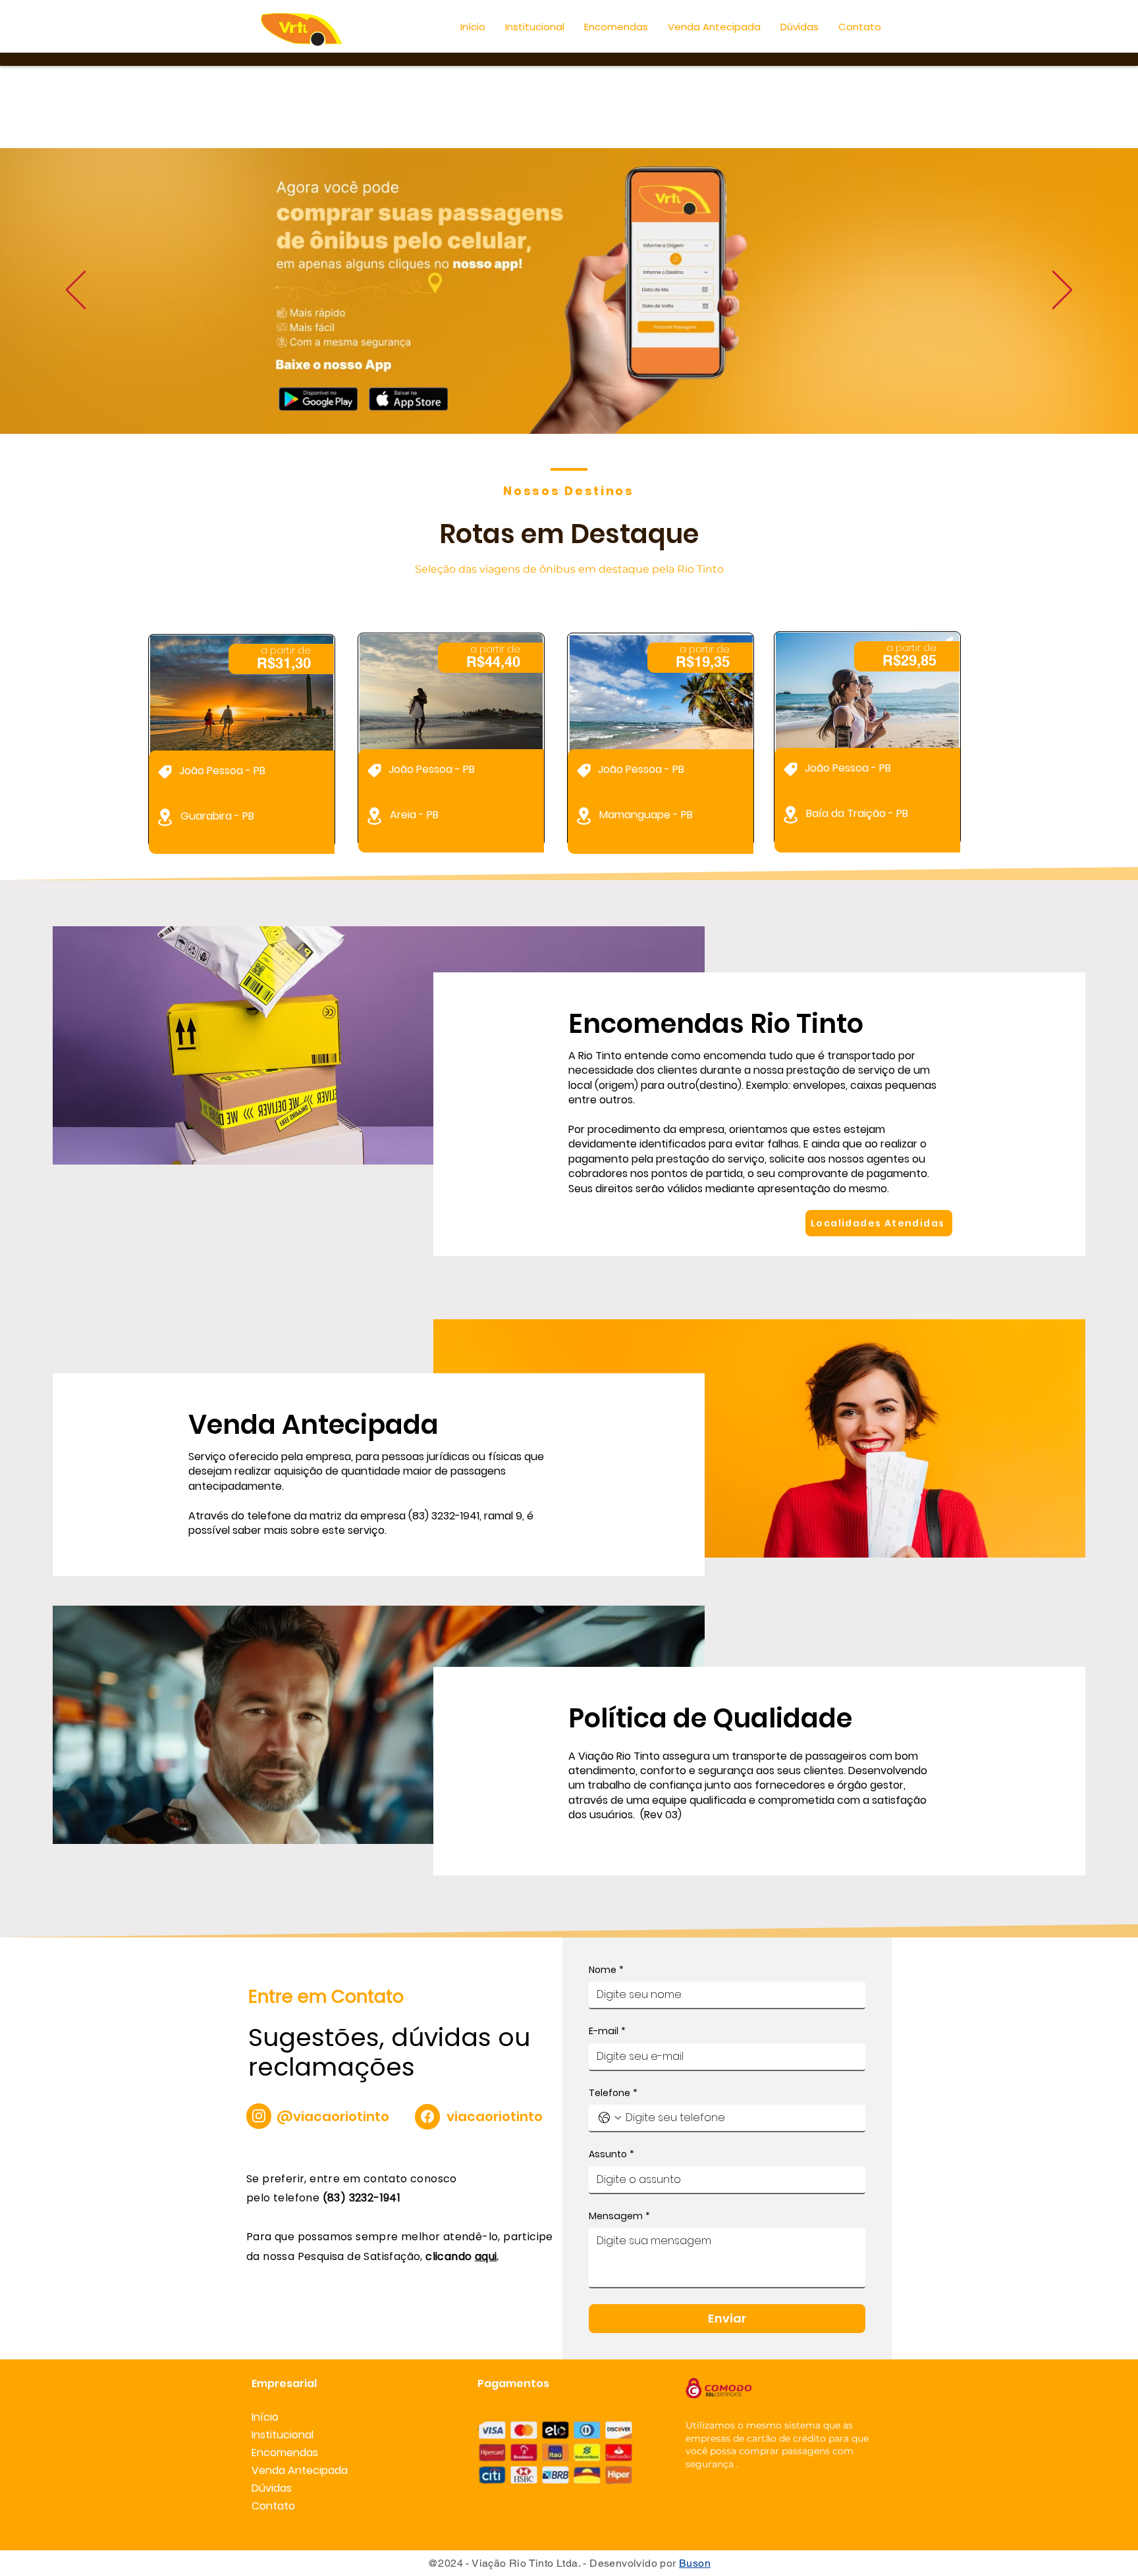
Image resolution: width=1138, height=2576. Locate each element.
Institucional (283, 2435)
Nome (606, 1970)
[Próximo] (1062, 291)
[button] (535, 27)
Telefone (613, 2093)
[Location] (165, 772)
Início (265, 2417)
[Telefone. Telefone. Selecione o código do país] (610, 2118)
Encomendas (285, 2453)
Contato (273, 2506)
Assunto (611, 2154)
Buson (695, 2563)
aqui (486, 2256)
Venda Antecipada (298, 2470)
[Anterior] (76, 291)
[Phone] (259, 2116)
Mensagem (619, 2216)
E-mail (607, 2031)
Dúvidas (272, 2488)
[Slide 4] (569, 401)
